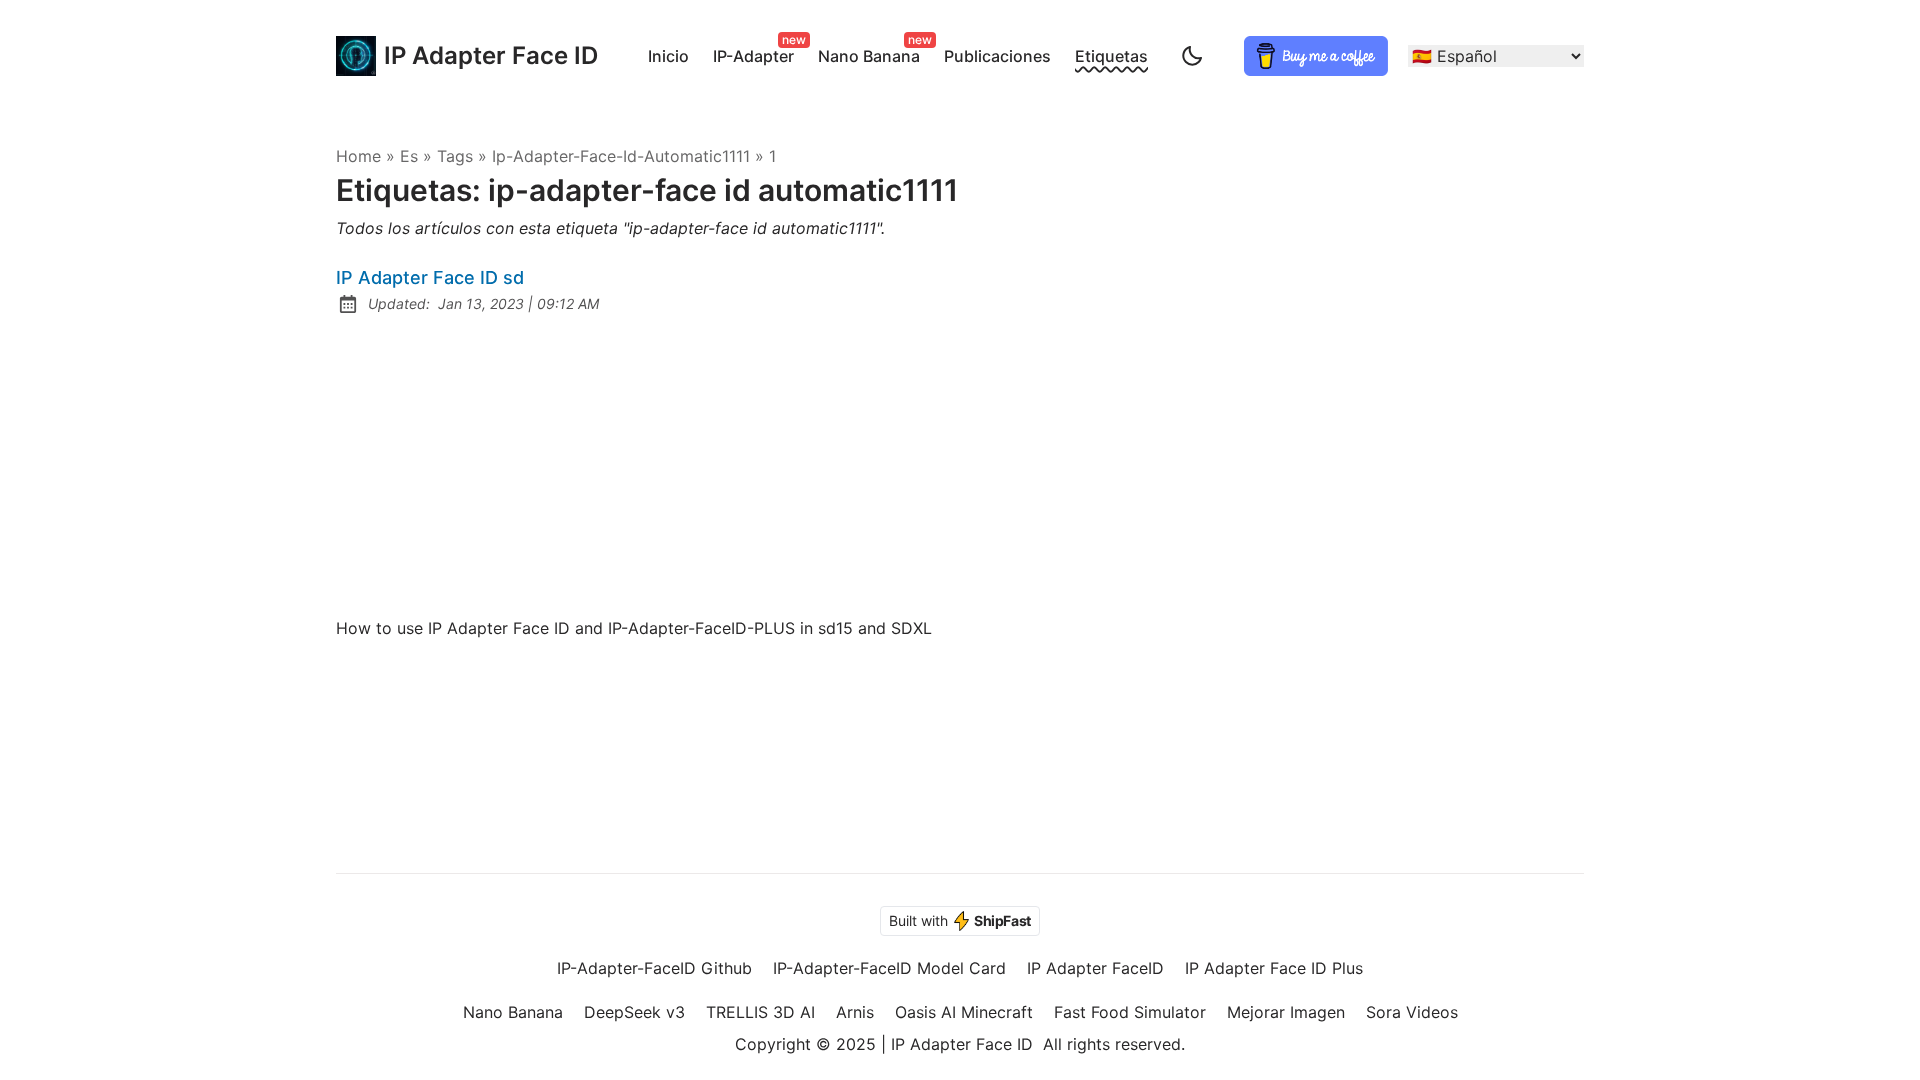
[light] (1192, 56)
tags (455, 156)
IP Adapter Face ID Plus (1274, 968)
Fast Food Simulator (1130, 1012)
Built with (960, 920)
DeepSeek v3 (634, 1012)
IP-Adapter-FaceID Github (654, 968)
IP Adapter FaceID (1095, 968)
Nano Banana (873, 53)
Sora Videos (1412, 1012)
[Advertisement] (960, 466)
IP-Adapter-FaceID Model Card (889, 968)
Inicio (668, 56)
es (409, 156)
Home (358, 156)
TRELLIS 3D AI (760, 1012)
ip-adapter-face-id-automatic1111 (621, 156)
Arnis (855, 1012)
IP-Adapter (757, 53)
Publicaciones (997, 56)
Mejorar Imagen (1286, 1012)
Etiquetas (1111, 56)
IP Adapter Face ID (471, 55)
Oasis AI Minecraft (964, 1012)
